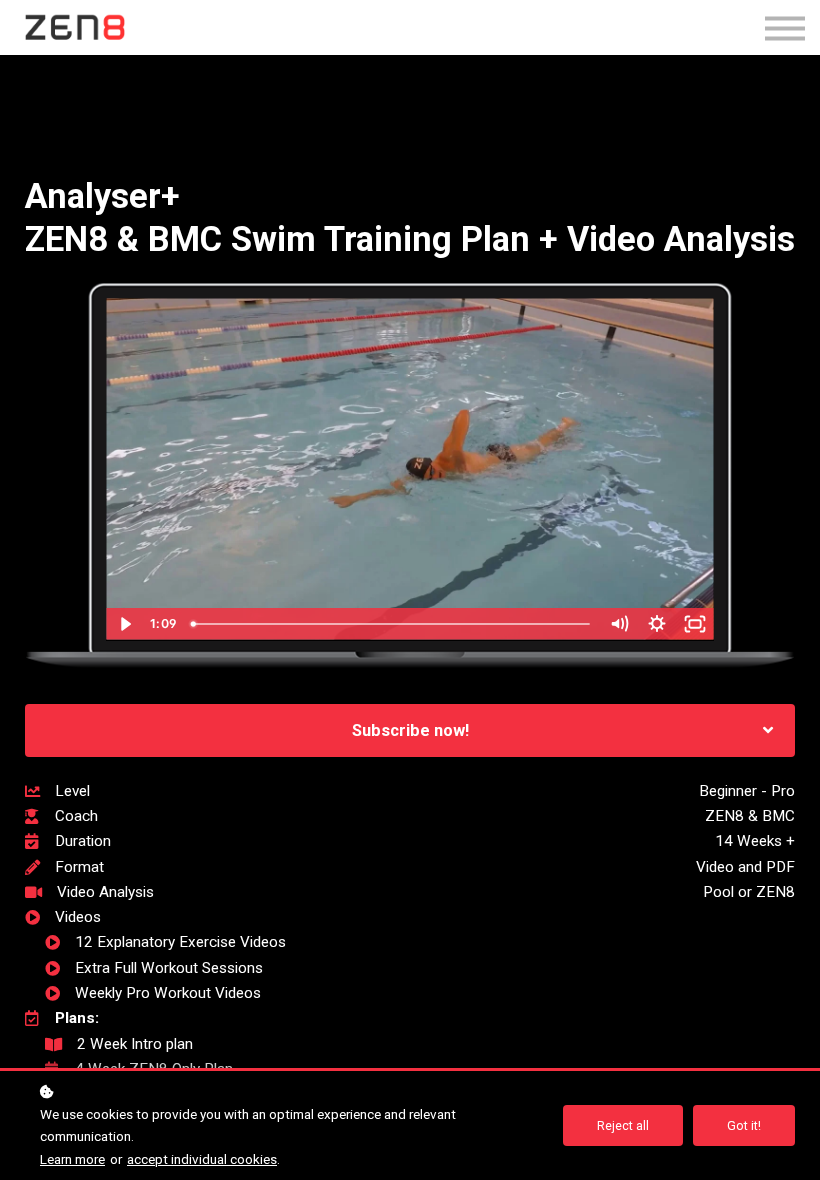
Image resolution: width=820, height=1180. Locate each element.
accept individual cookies (202, 1159)
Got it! (744, 1125)
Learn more (72, 1159)
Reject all (623, 1125)
